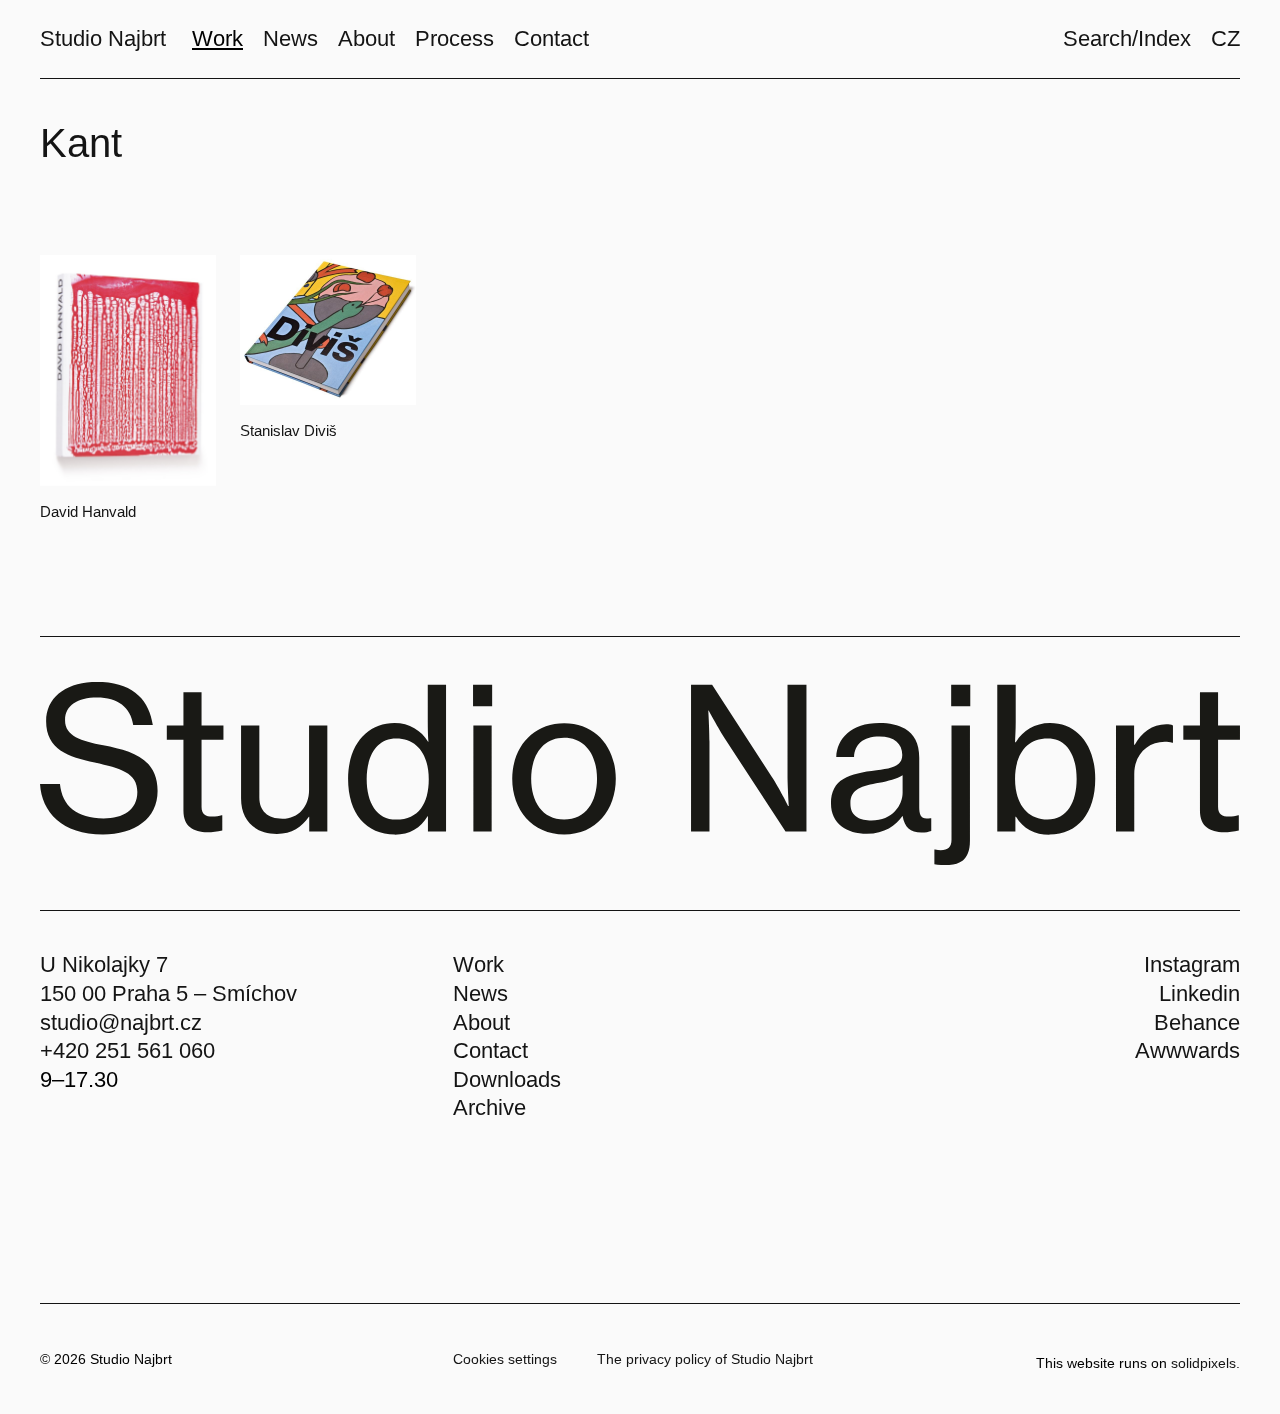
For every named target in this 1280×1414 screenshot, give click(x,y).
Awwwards (1187, 1050)
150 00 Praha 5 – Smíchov (168, 993)
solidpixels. (1205, 1363)
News (480, 993)
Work (478, 964)
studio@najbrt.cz (121, 1022)
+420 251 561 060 (127, 1050)
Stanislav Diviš (288, 430)
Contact (490, 1050)
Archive (489, 1107)
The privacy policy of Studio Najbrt (705, 1359)
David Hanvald (88, 511)
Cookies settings (505, 1359)
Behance (1197, 1022)
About (481, 1022)
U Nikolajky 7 (104, 964)
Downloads (507, 1079)
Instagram (1192, 964)
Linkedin (1199, 993)
